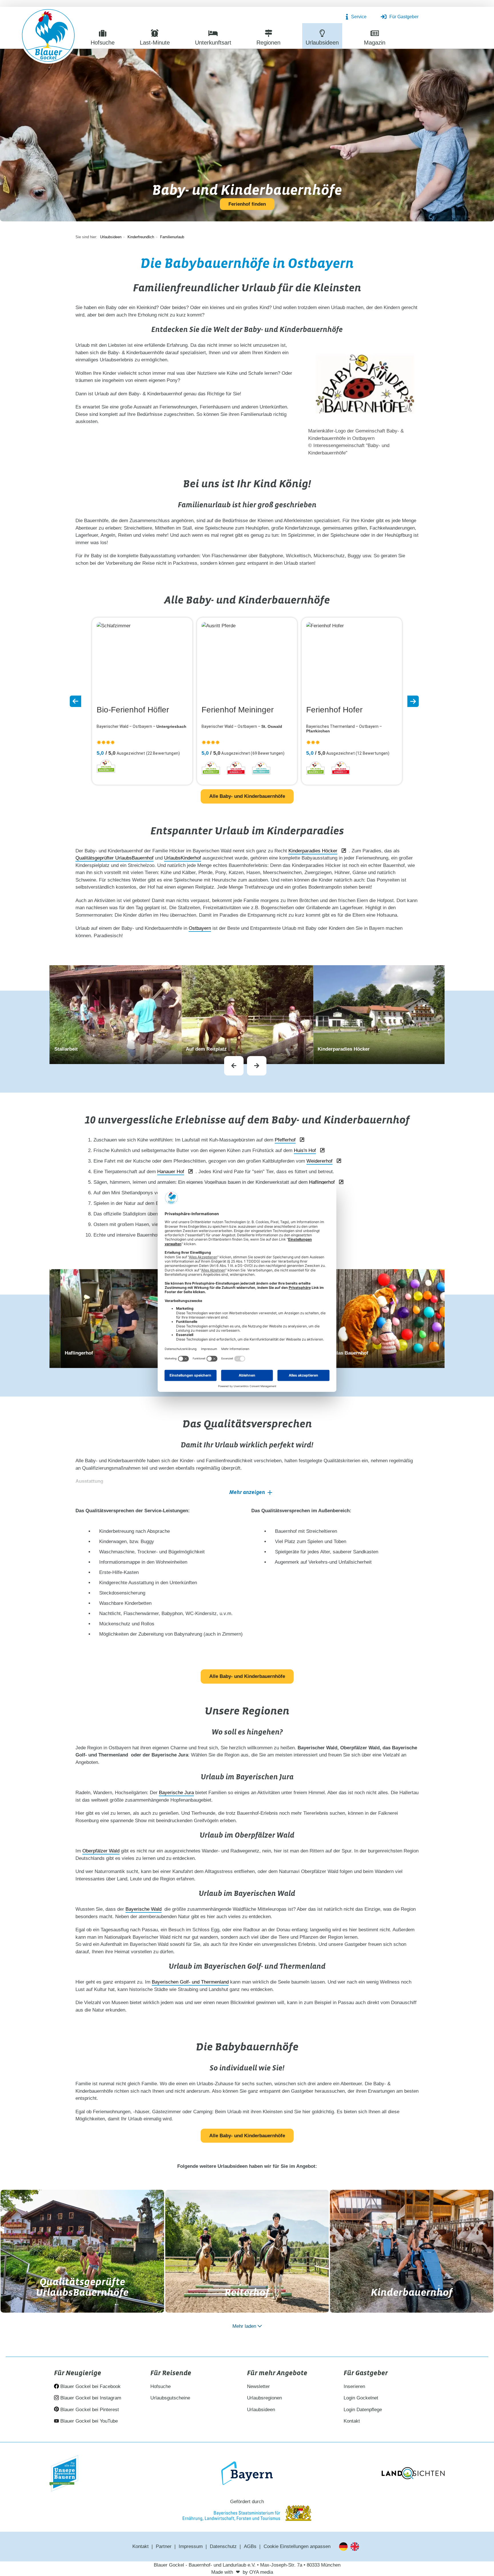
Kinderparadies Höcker (313, 851)
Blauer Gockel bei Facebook (90, 2386)
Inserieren (354, 2386)
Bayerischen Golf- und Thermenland (190, 1982)
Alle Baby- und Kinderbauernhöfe (247, 796)
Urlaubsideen (111, 237)
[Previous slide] (234, 1066)
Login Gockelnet (361, 2398)
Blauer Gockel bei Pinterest (89, 2410)
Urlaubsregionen (264, 2398)
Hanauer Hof (171, 1172)
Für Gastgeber (404, 17)
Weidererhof (319, 1161)
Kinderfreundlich (141, 237)
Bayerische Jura (176, 1793)
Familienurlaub (172, 237)
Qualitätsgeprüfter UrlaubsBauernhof (114, 858)
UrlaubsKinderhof (183, 858)
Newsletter (258, 2386)
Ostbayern (200, 928)
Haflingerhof (322, 1182)
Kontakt (352, 2421)
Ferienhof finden (247, 204)
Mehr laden (244, 2326)
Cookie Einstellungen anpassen (297, 2546)
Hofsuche (161, 2386)
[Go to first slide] (257, 1066)
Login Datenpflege (363, 2410)
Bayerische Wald (144, 1909)
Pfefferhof (285, 1140)
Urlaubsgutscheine (170, 2398)
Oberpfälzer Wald (101, 1851)
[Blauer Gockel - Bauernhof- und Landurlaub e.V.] (48, 37)
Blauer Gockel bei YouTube (88, 2421)
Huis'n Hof (305, 1150)
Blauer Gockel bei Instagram (90, 2398)
